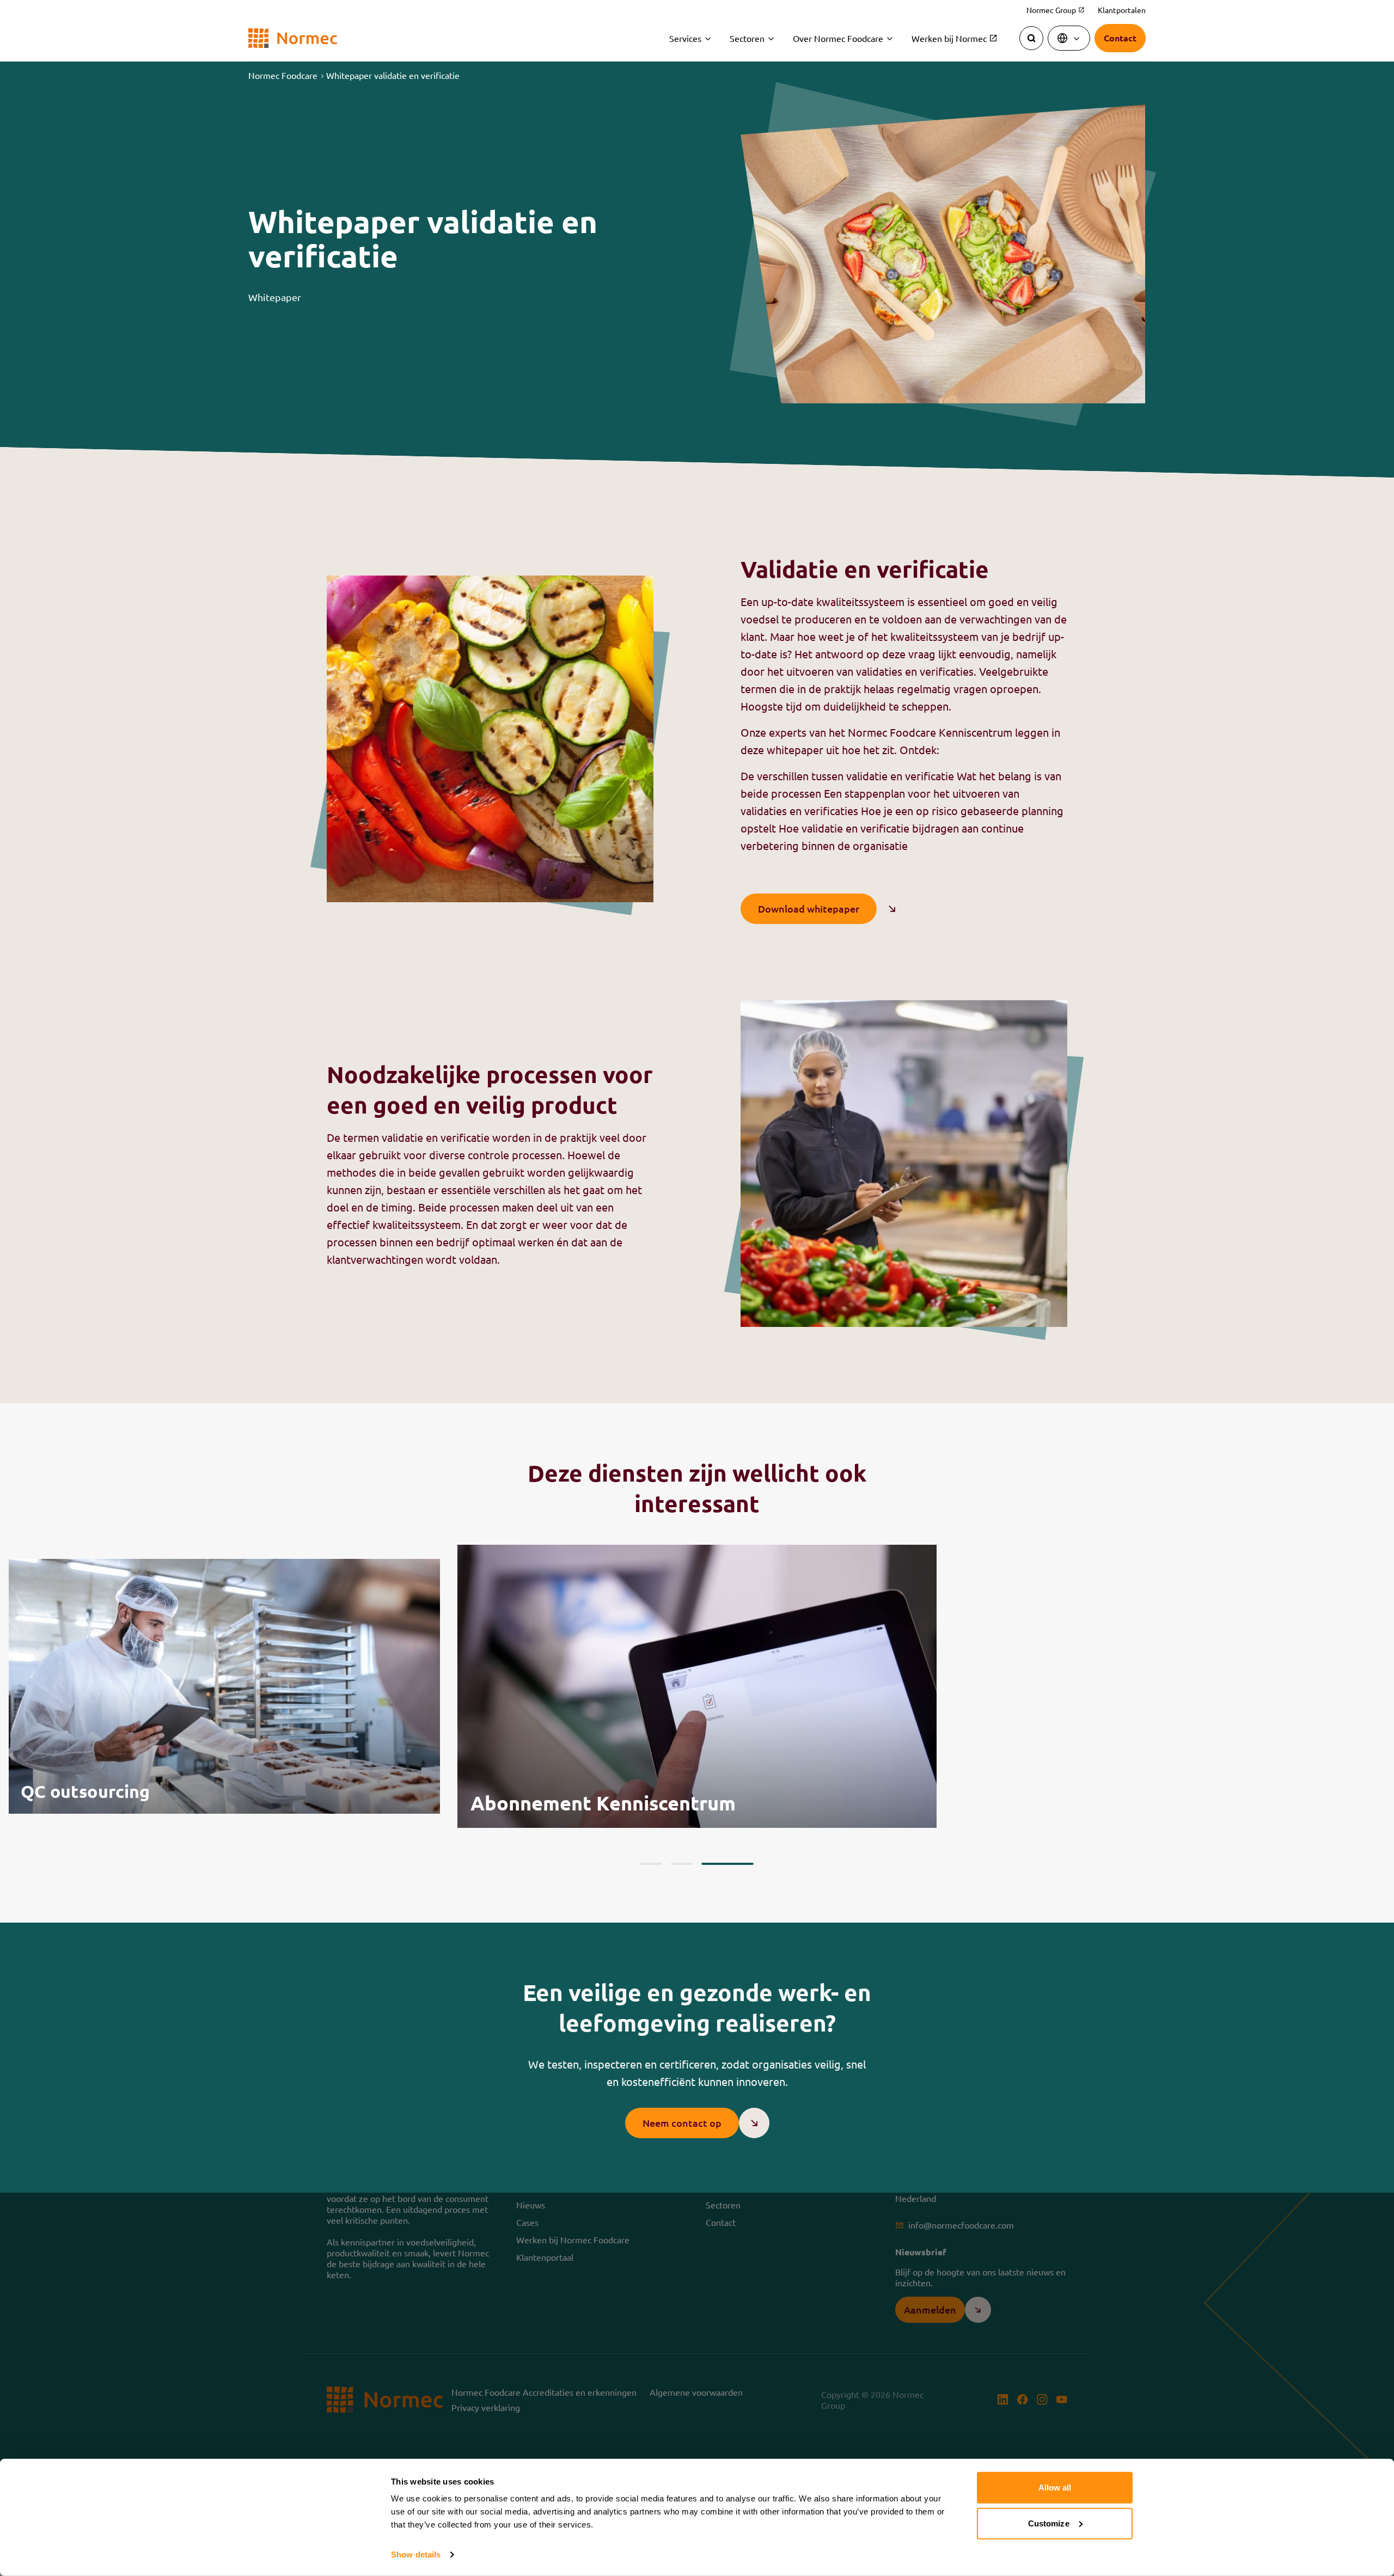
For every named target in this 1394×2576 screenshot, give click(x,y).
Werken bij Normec (955, 38)
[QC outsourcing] (224, 1686)
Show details (416, 2554)
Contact (721, 2222)
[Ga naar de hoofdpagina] (293, 38)
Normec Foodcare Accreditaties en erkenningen (544, 2392)
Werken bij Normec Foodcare (573, 2240)
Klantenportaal (545, 2257)
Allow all (1055, 2488)
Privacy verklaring (486, 2407)
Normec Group (1056, 10)
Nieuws (531, 2205)
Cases (527, 2222)
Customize (1049, 2523)
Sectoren (747, 38)
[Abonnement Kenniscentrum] (697, 1686)
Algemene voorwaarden (696, 2392)
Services (685, 38)
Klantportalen (1122, 10)
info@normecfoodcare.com (961, 2225)
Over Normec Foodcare (838, 38)
